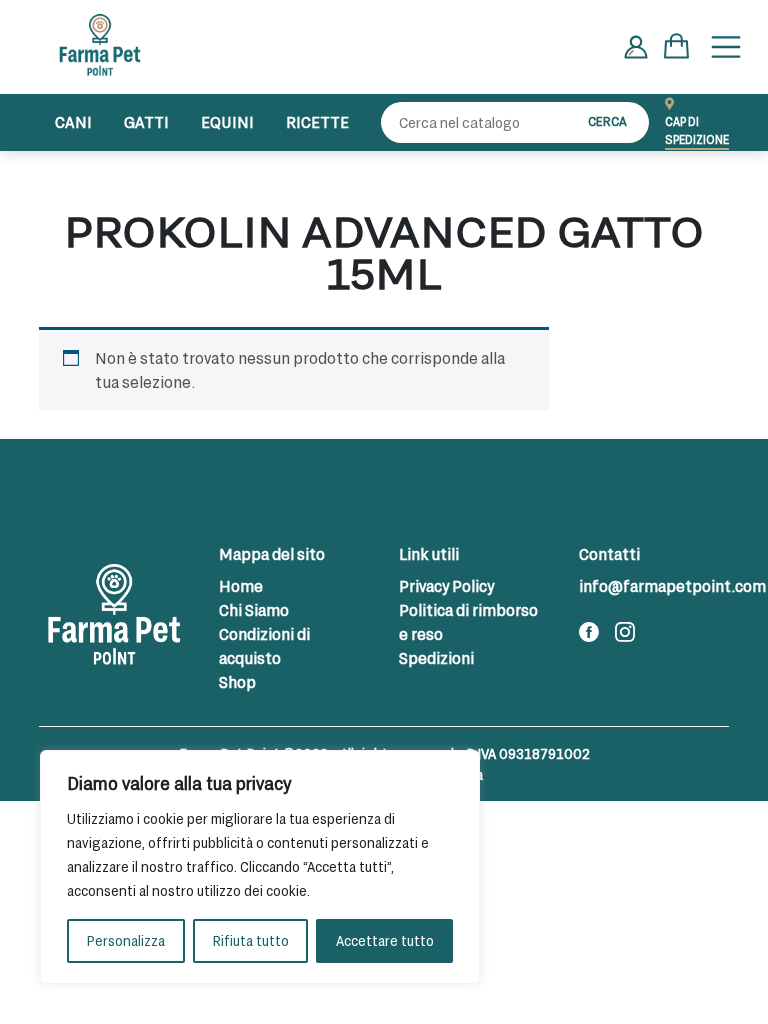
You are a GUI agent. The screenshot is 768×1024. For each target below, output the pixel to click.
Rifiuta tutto (250, 940)
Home (241, 585)
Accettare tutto (385, 940)
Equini (227, 121)
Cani (73, 121)
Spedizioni (436, 657)
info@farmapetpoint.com (672, 585)
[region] (260, 867)
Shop (237, 681)
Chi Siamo (254, 609)
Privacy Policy (446, 585)
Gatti (146, 121)
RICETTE (317, 121)
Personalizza (125, 940)
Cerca (607, 121)
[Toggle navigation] (726, 47)
